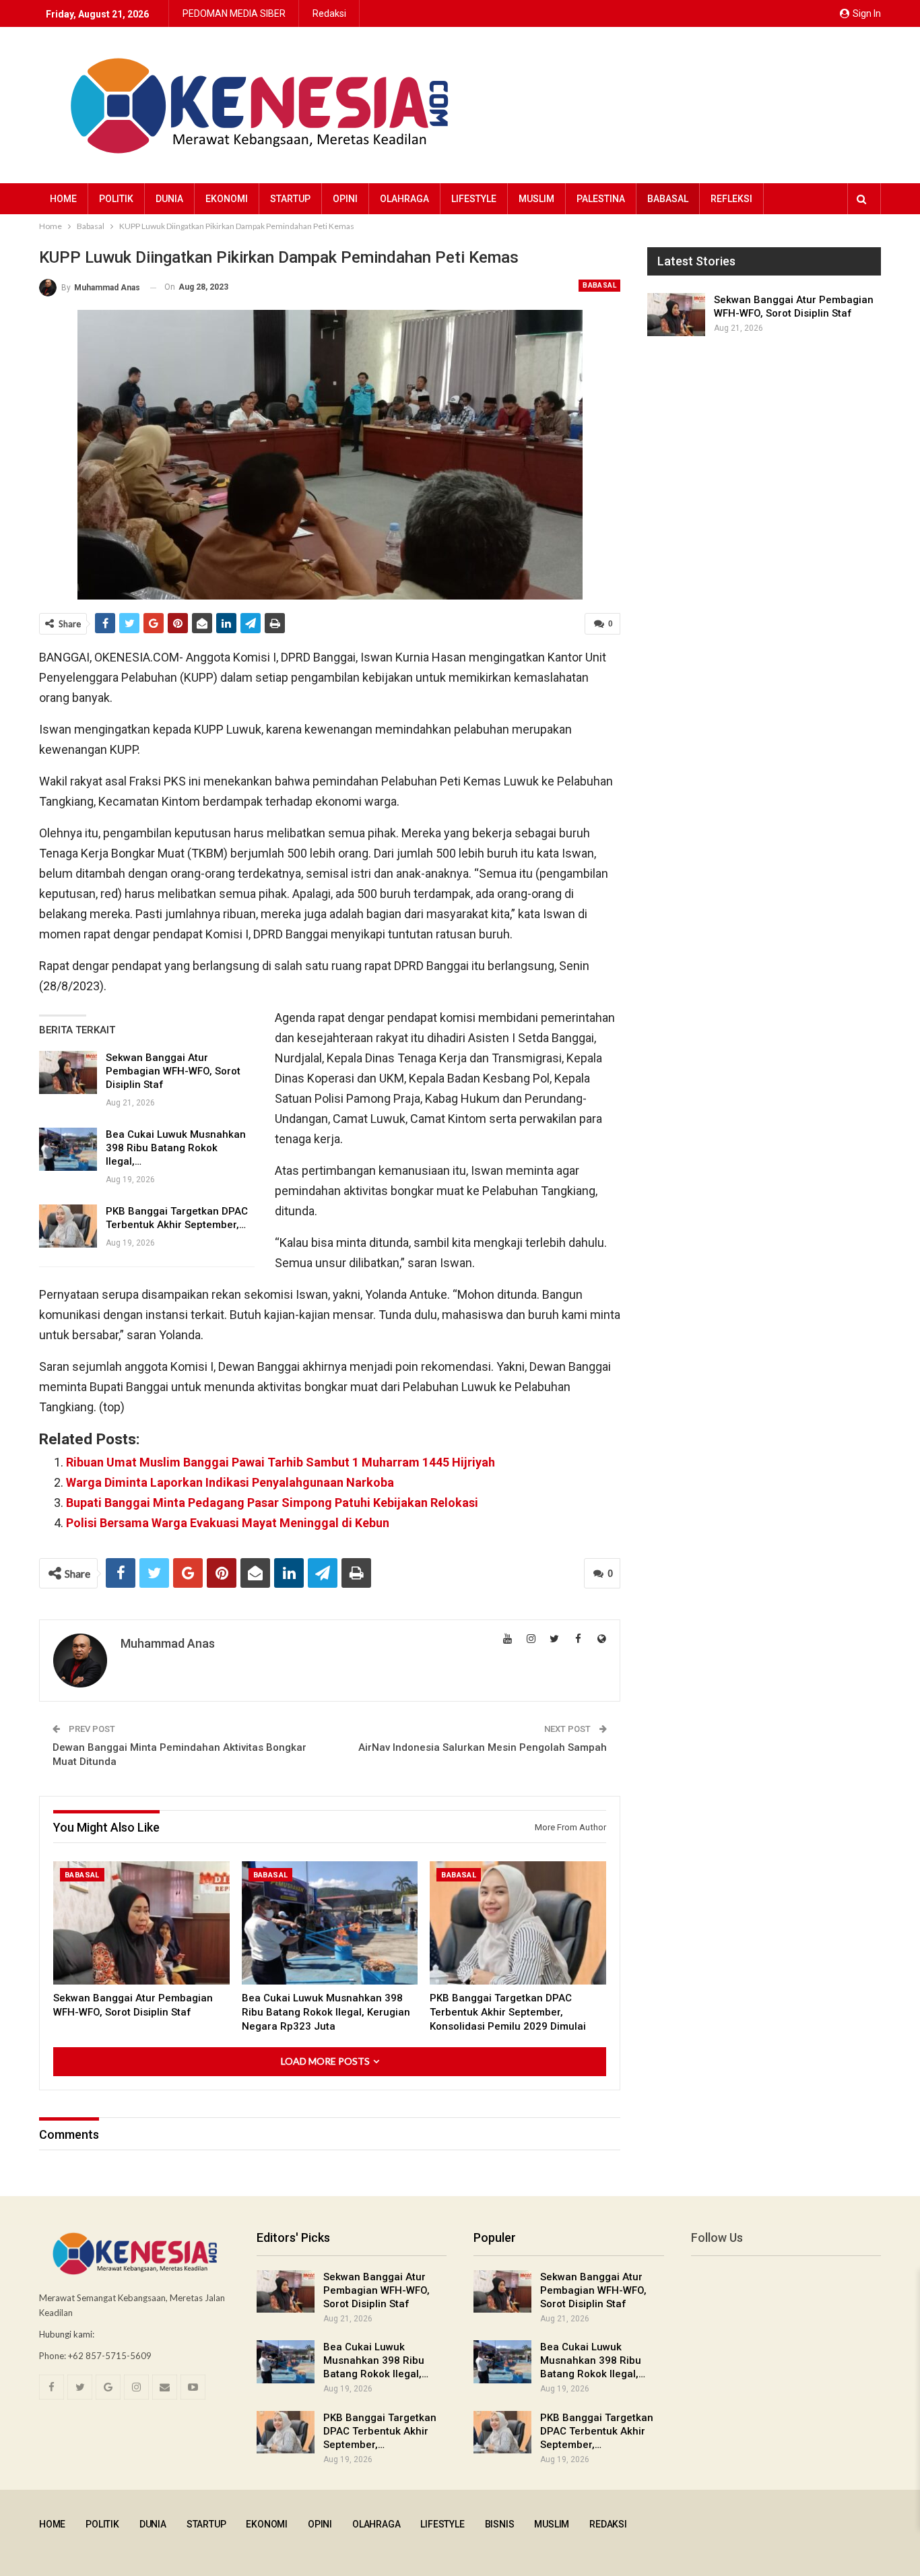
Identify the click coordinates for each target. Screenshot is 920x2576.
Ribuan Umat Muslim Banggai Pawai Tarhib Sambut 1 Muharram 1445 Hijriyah (281, 1462)
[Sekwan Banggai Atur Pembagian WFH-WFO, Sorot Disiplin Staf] (68, 1072)
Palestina (601, 199)
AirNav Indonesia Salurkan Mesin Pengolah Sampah (483, 1747)
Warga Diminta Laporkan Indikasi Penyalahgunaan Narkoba (230, 1482)
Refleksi (731, 199)
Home (63, 199)
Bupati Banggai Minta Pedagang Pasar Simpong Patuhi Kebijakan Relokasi (272, 1503)
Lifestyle (474, 199)
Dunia (169, 199)
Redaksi (329, 13)
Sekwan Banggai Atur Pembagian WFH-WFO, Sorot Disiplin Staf (173, 1071)
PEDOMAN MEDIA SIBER (234, 13)
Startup (290, 199)
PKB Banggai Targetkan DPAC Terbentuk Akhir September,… (380, 2431)
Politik (116, 199)
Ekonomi (227, 199)
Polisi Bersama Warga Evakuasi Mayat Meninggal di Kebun (228, 1523)
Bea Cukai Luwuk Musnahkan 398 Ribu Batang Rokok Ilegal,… (176, 1148)
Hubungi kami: (67, 2334)
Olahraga (404, 199)
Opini (345, 199)
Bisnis (500, 2524)
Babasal (668, 199)
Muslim (536, 199)
